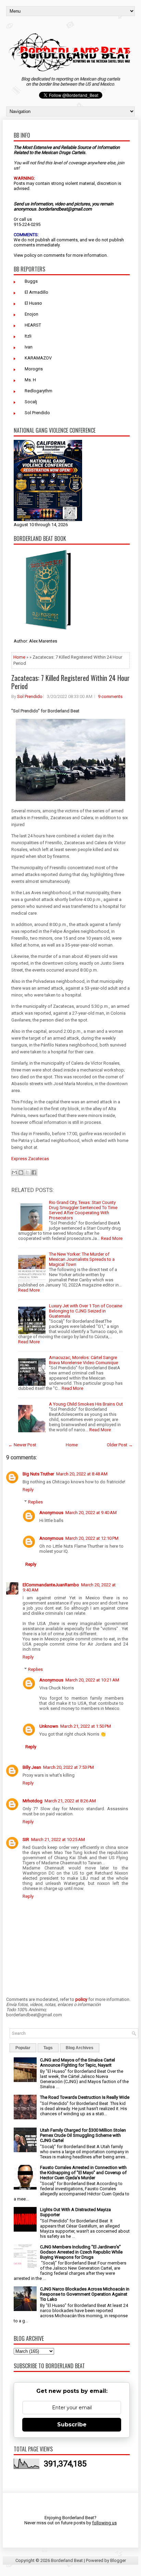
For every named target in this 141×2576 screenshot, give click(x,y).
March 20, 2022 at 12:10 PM (92, 1538)
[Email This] (14, 1172)
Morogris (34, 369)
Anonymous (51, 1513)
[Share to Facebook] (34, 1172)
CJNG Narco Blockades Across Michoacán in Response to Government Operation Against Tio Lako (85, 2294)
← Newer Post (22, 1445)
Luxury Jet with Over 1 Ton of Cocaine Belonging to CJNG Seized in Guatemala (86, 1311)
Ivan (29, 347)
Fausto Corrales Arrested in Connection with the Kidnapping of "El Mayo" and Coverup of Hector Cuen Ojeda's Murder (83, 2173)
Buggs (31, 281)
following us (104, 2523)
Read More (112, 1238)
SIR (26, 1839)
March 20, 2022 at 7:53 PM (68, 1767)
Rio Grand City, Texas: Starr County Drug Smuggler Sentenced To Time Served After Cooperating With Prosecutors (83, 1210)
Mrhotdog (33, 1801)
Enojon (31, 314)
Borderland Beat (67, 2560)
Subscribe (72, 2425)
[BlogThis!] (21, 1172)
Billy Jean (32, 1767)
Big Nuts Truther (38, 1474)
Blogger (118, 2560)
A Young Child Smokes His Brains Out (86, 1404)
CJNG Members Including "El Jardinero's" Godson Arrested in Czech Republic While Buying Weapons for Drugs (81, 2252)
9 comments (110, 696)
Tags (48, 2048)
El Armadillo (36, 292)
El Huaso (33, 303)
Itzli (28, 336)
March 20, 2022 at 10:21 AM (92, 1680)
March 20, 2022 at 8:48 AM (82, 1474)
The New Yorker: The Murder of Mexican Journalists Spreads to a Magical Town (82, 1259)
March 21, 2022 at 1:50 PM (86, 1726)
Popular (23, 2048)
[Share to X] (27, 1172)
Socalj (31, 402)
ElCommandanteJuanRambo (51, 1585)
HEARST (33, 325)
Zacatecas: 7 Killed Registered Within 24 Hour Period (70, 682)
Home (19, 657)
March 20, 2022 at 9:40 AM (91, 1513)
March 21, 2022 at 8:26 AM (70, 1801)
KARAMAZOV (38, 358)
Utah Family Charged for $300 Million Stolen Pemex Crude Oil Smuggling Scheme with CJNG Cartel (83, 2135)
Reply (28, 1490)
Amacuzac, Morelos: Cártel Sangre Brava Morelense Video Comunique (84, 1360)
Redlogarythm (39, 391)
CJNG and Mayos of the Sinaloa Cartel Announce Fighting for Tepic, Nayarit (78, 2063)
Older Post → (120, 1445)
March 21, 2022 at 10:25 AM (58, 1839)
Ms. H (30, 380)
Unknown (49, 1726)
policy (30, 255)
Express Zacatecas (30, 1159)
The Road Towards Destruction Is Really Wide (85, 2097)
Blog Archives (80, 2048)
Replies (35, 1502)
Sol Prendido (37, 413)
